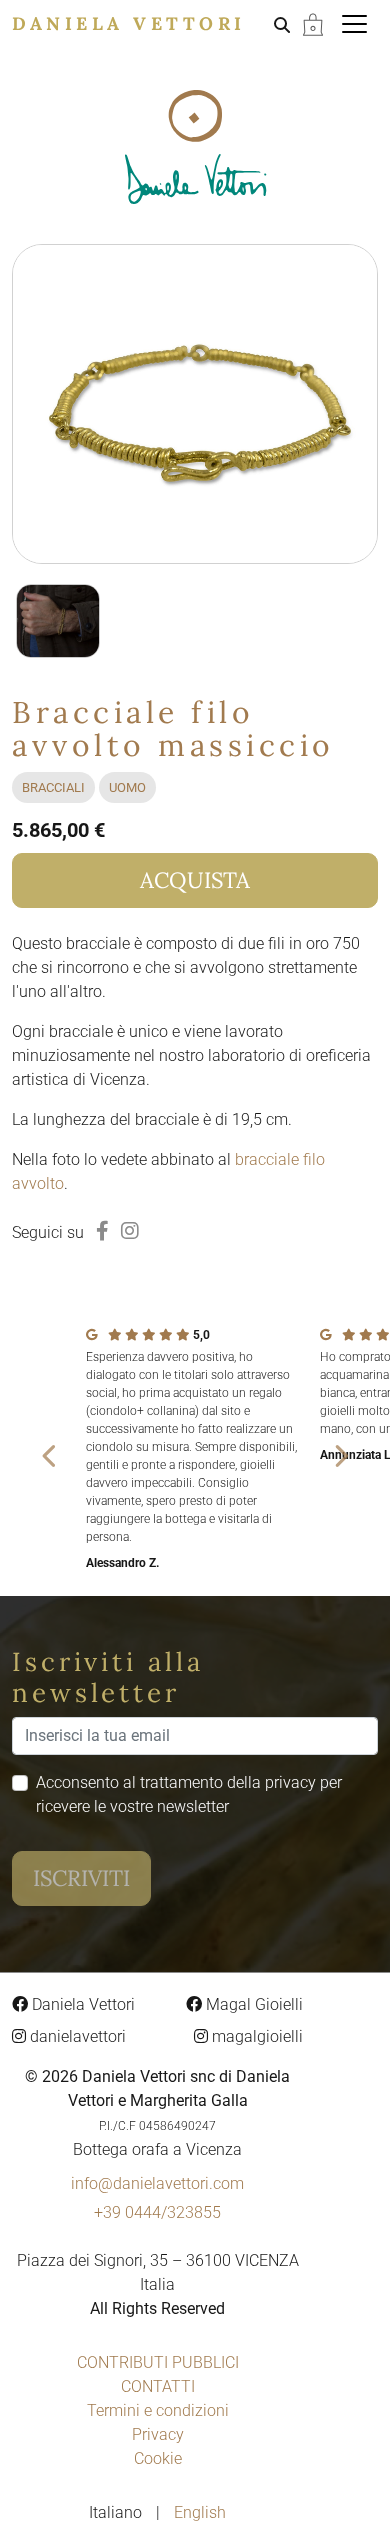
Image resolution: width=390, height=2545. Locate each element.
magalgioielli (255, 2036)
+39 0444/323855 (157, 2212)
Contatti (158, 2386)
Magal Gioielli (252, 2004)
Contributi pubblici (158, 2362)
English (200, 2512)
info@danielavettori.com (157, 2183)
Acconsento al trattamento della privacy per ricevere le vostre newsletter (189, 1794)
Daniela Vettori (129, 23)
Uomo (127, 787)
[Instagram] (130, 1231)
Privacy (158, 2434)
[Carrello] (313, 23)
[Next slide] (340, 1455)
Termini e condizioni (158, 2410)
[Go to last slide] (50, 1455)
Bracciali (53, 787)
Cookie (158, 2458)
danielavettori (76, 2036)
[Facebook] (102, 1231)
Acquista (195, 880)
